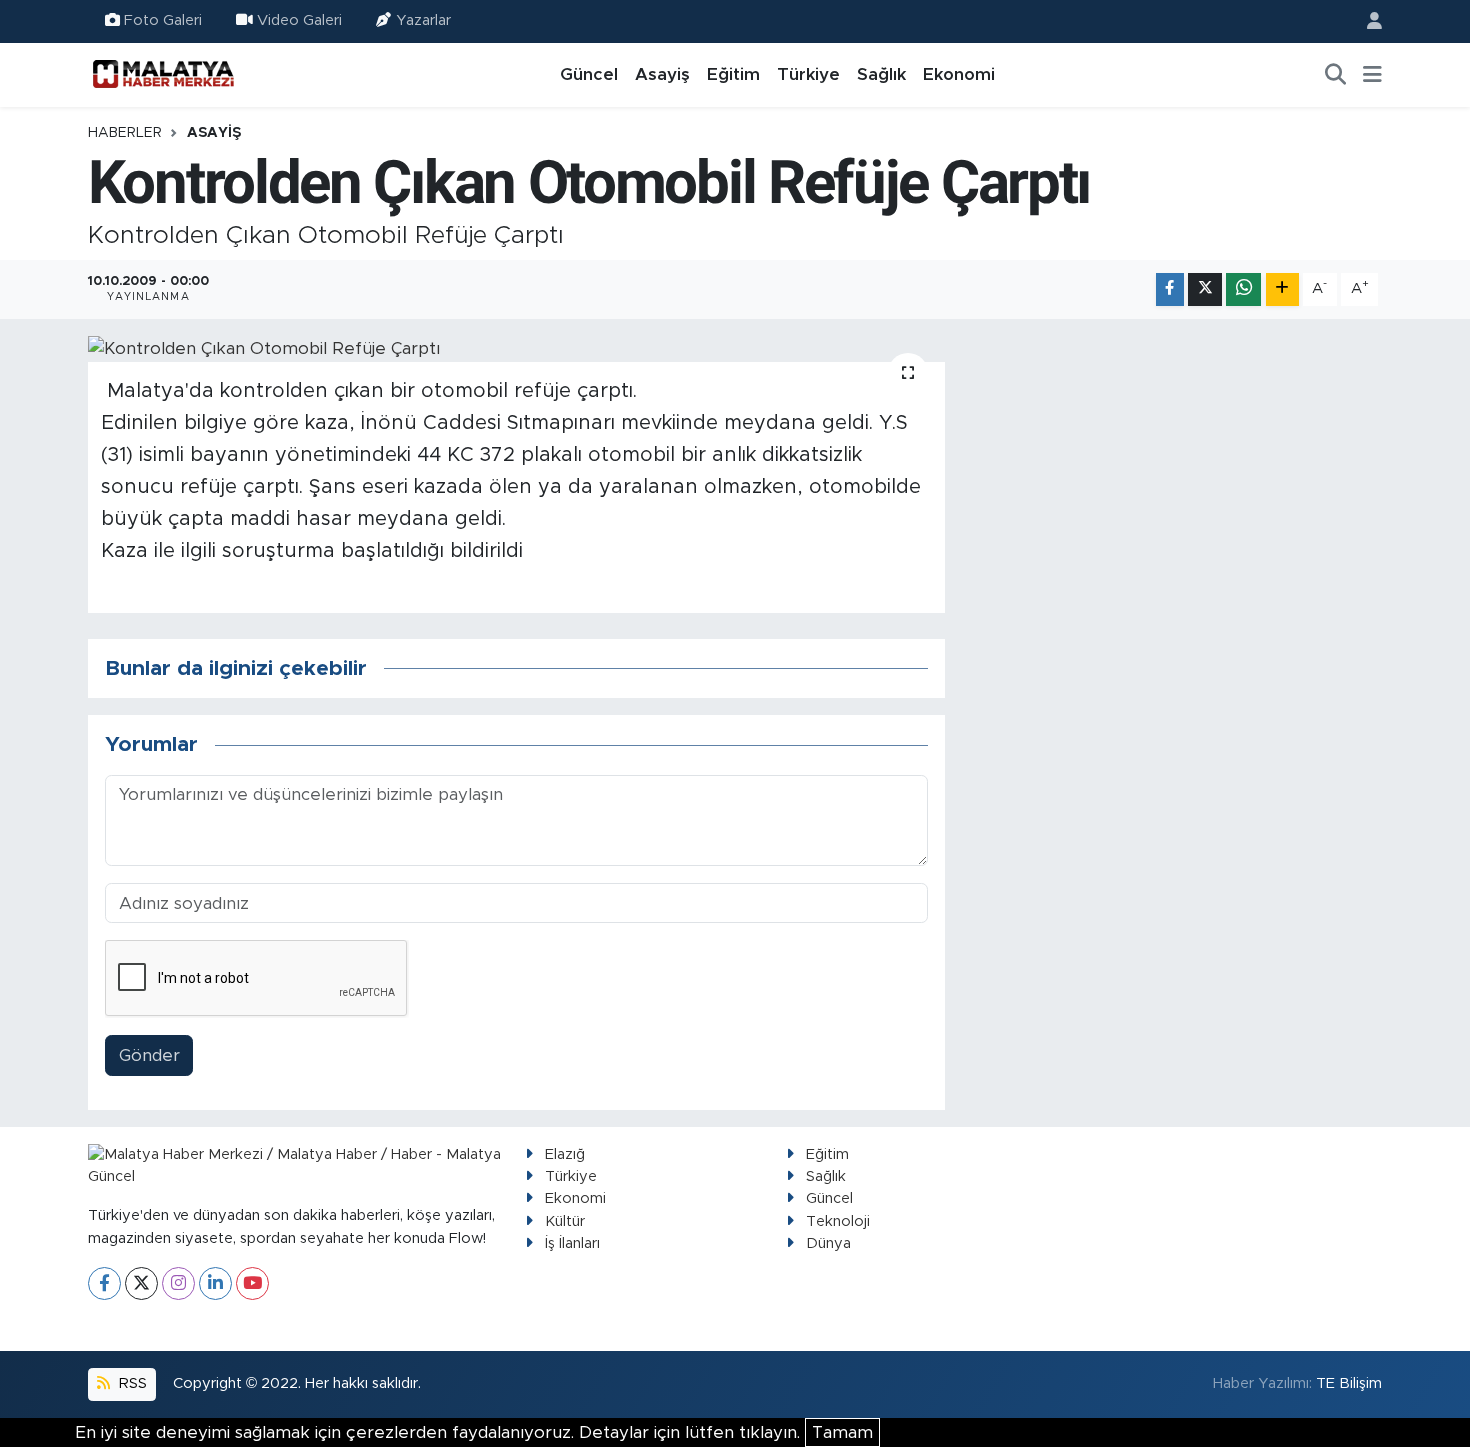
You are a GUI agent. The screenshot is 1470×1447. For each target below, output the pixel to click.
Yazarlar (423, 20)
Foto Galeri (163, 20)
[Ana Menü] (1372, 75)
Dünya (828, 1243)
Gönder (149, 1055)
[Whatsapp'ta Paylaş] (1243, 289)
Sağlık (881, 74)
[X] (141, 1283)
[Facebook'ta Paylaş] (1170, 289)
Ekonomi (959, 74)
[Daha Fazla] (1282, 289)
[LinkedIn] (215, 1283)
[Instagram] (178, 1283)
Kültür (565, 1221)
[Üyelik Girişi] (1366, 21)
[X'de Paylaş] (1205, 289)
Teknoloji (838, 1221)
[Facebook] (104, 1283)
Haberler (125, 133)
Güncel (589, 74)
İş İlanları (572, 1243)
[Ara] (1336, 75)
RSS (131, 1383)
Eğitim (733, 74)
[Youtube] (252, 1283)
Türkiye (808, 74)
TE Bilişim (1349, 1383)
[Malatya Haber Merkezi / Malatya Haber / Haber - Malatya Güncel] (163, 74)
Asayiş (662, 74)
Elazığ (565, 1154)
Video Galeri (299, 20)
